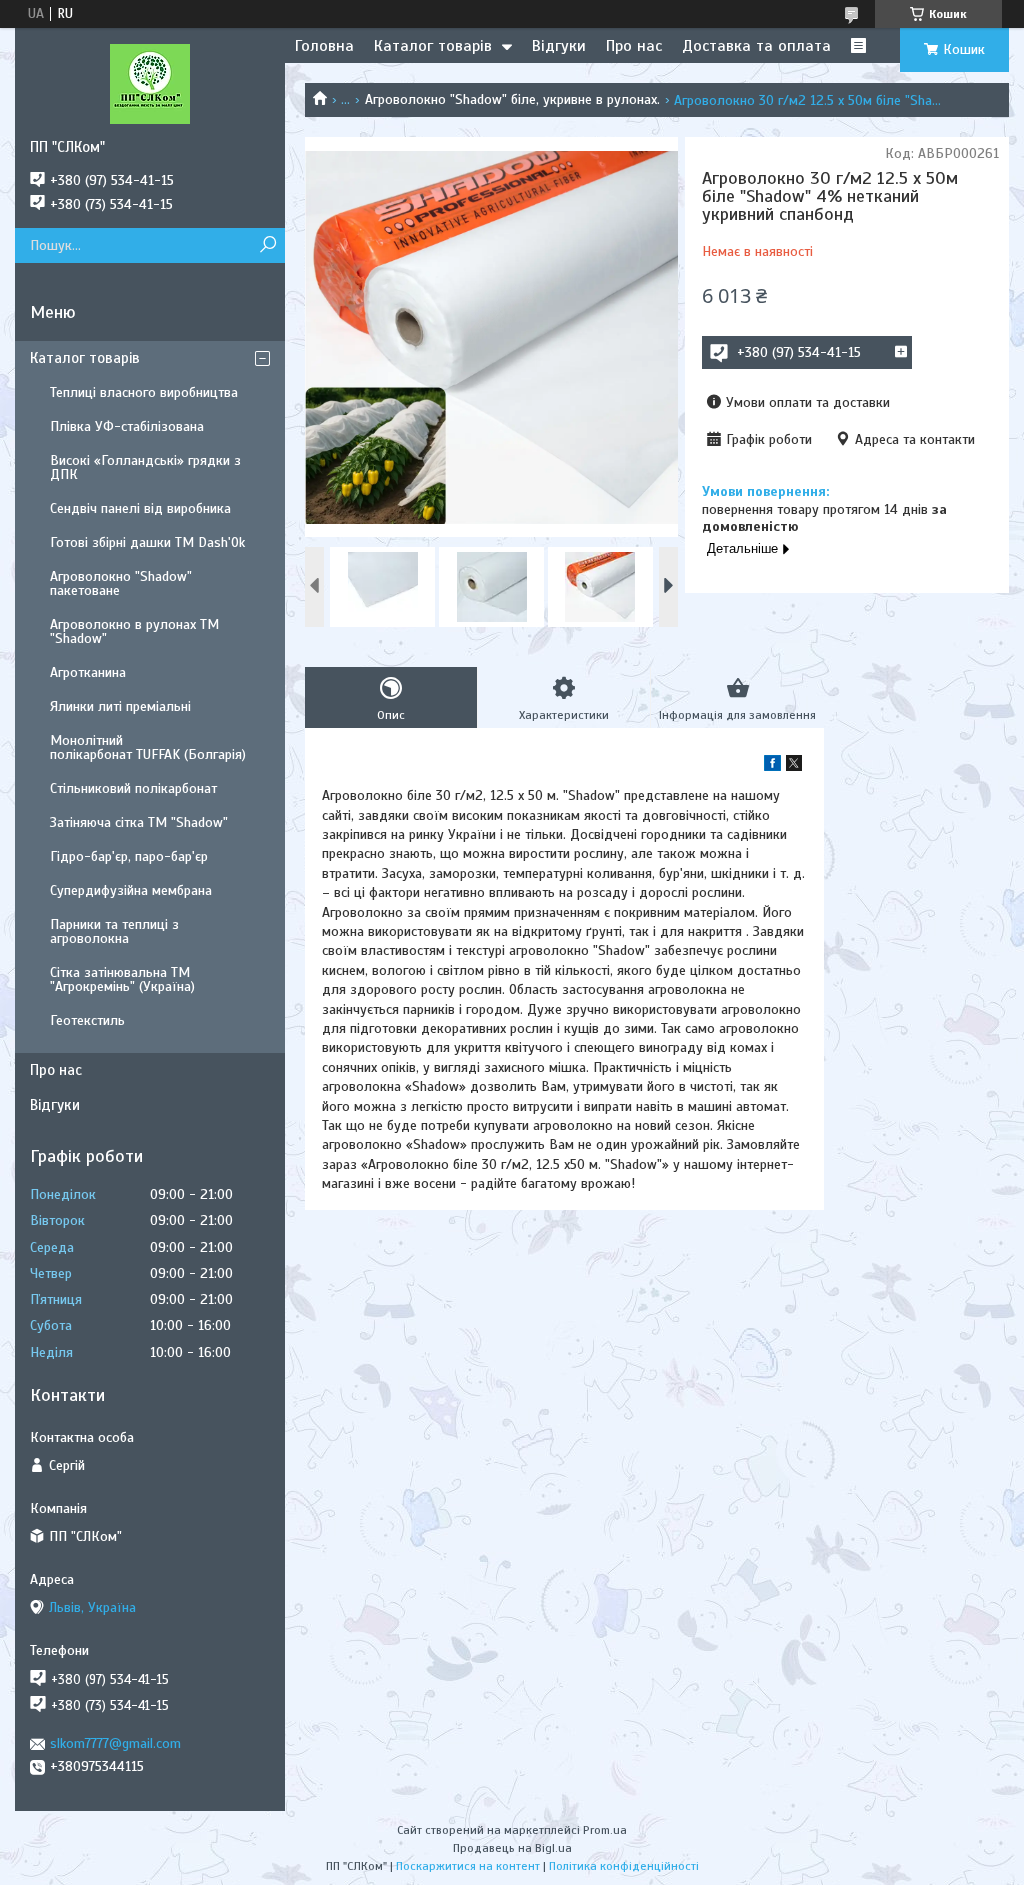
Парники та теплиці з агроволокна (114, 931)
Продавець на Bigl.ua (512, 1848)
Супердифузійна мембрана (131, 890)
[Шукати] (267, 245)
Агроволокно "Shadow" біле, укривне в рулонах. (512, 99)
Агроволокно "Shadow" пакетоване (121, 583)
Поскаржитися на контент (468, 1866)
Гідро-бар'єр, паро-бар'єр (129, 856)
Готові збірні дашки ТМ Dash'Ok (147, 542)
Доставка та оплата (756, 46)
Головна (324, 46)
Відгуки (559, 46)
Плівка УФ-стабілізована (127, 426)
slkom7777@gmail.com (115, 1743)
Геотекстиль (87, 1020)
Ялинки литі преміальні (120, 706)
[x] (794, 766)
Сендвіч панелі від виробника (140, 508)
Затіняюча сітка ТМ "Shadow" (139, 822)
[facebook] (772, 766)
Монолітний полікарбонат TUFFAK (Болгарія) (148, 747)
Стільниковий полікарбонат (133, 788)
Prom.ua (605, 1830)
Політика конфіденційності (624, 1866)
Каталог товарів (433, 46)
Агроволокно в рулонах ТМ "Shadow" (134, 631)
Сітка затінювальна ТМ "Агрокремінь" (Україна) (122, 979)
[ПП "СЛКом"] (150, 83)
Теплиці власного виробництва (144, 392)
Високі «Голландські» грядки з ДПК (145, 467)
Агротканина (88, 672)
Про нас (634, 46)
